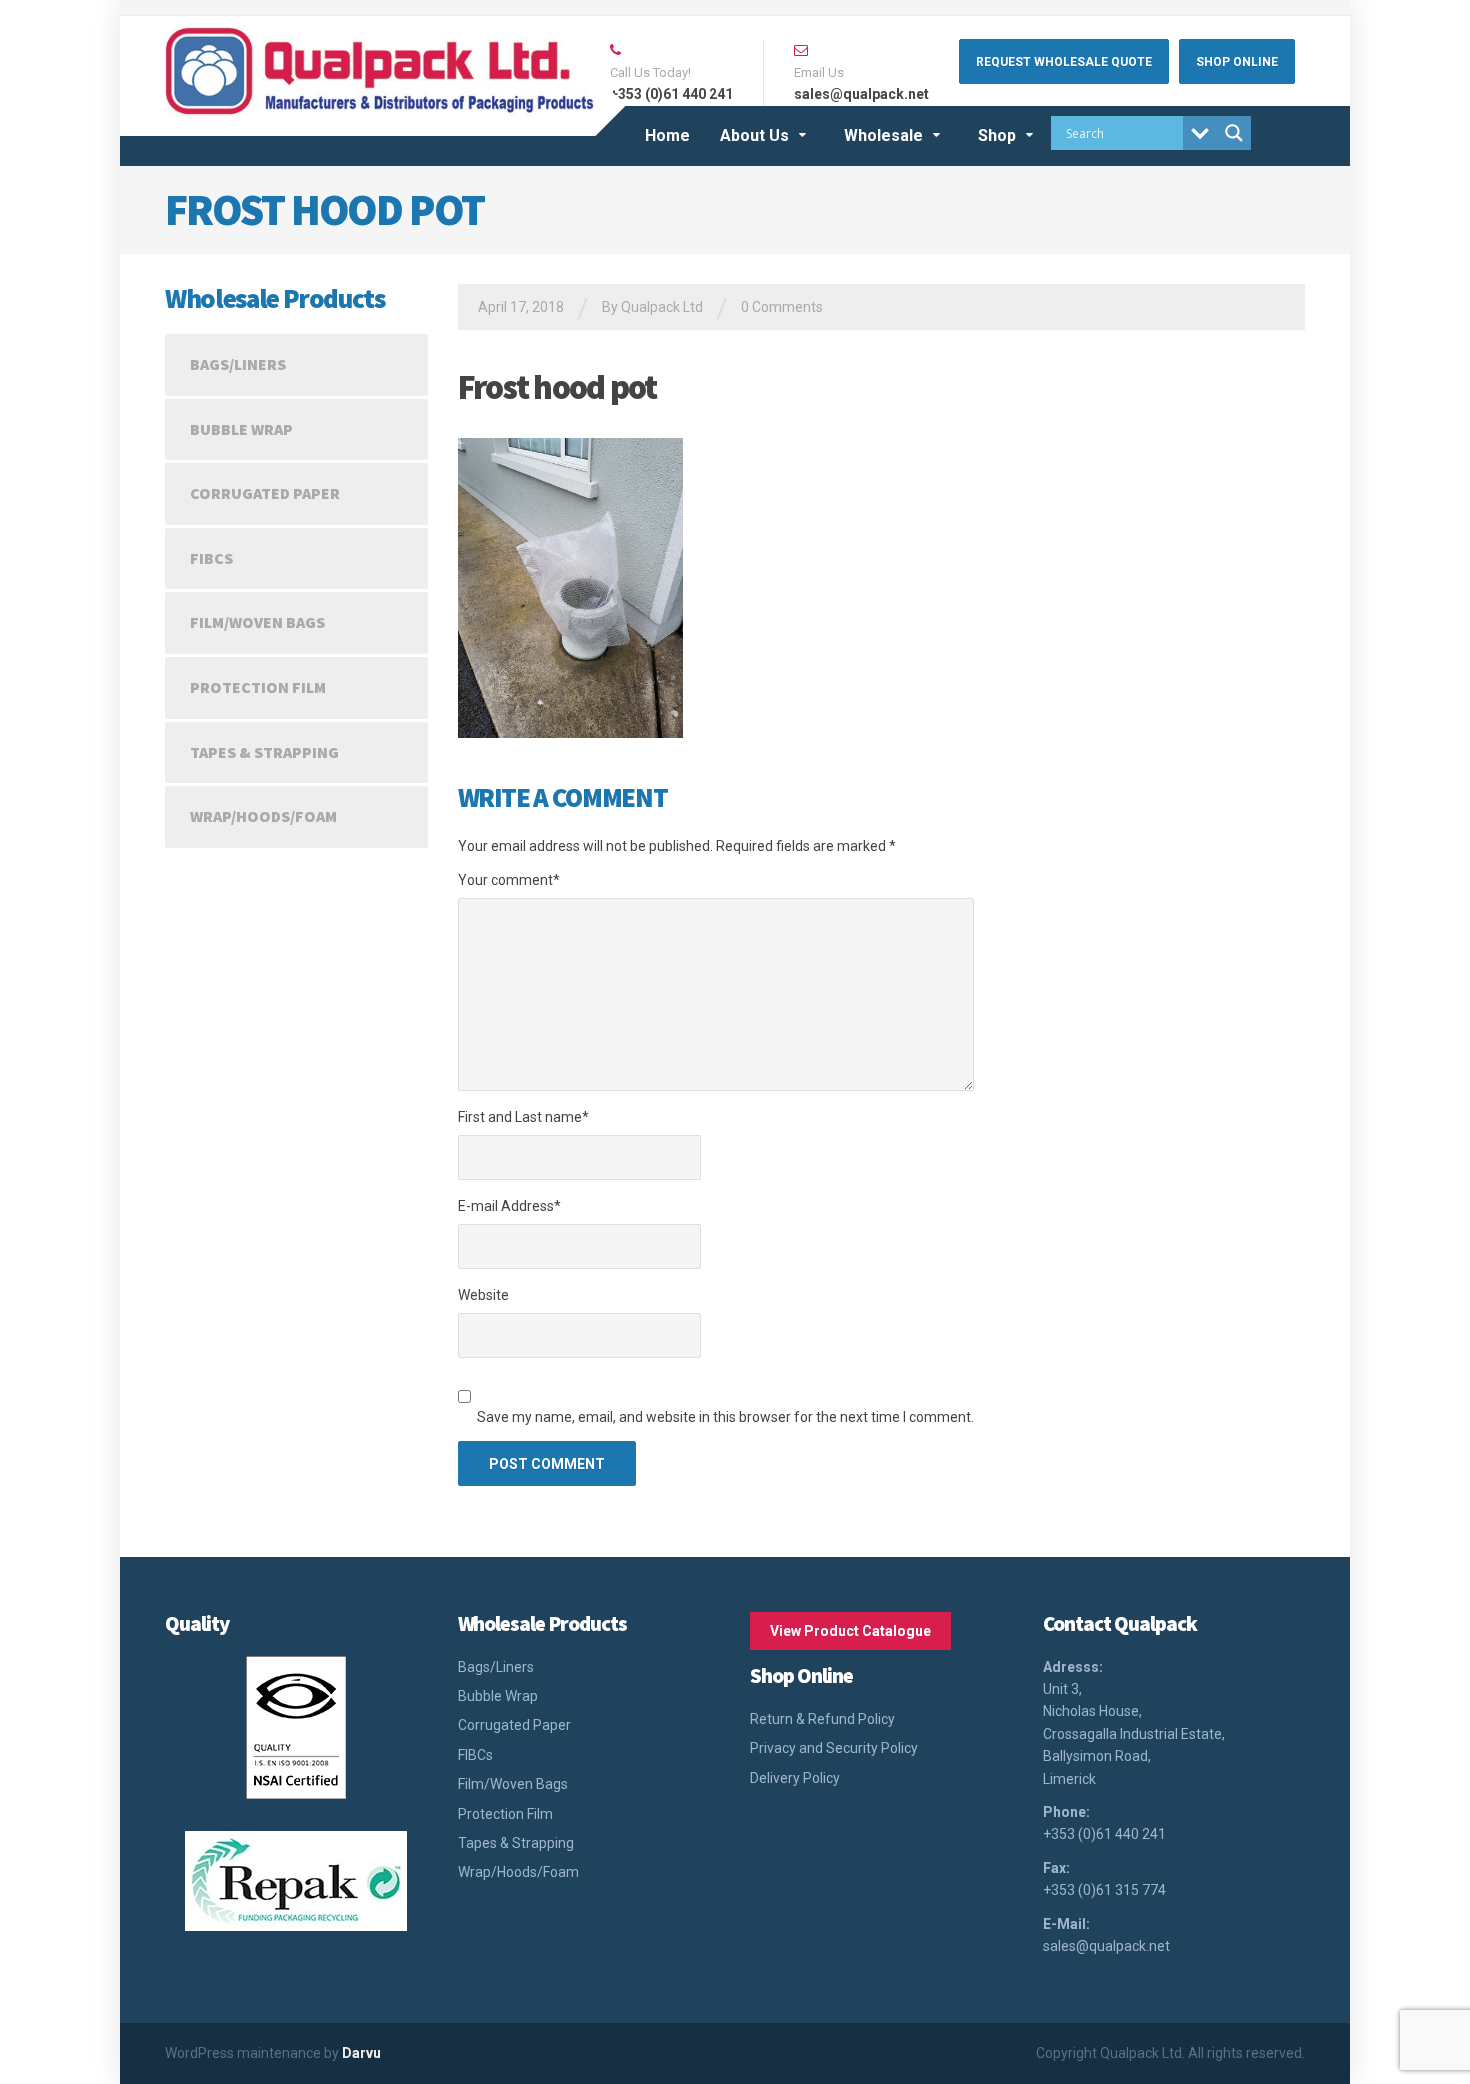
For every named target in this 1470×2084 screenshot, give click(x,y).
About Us (754, 135)
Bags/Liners (238, 364)
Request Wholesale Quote (1064, 62)
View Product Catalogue (850, 1631)
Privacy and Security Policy (834, 1748)
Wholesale (883, 135)
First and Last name (523, 1117)
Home (667, 135)
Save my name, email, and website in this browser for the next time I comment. (725, 1417)
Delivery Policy (795, 1778)
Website (483, 1295)
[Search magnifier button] (1234, 133)
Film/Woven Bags (257, 622)
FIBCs (211, 558)
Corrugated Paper (265, 493)
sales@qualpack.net (1106, 1946)
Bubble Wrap (241, 429)
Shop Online (1237, 62)
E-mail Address (509, 1206)
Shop (997, 135)
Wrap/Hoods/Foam (263, 816)
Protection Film (258, 687)
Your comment (509, 880)
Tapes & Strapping (264, 752)
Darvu (361, 2053)
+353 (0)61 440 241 (1104, 1834)
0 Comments (782, 307)
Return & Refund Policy (822, 1719)
